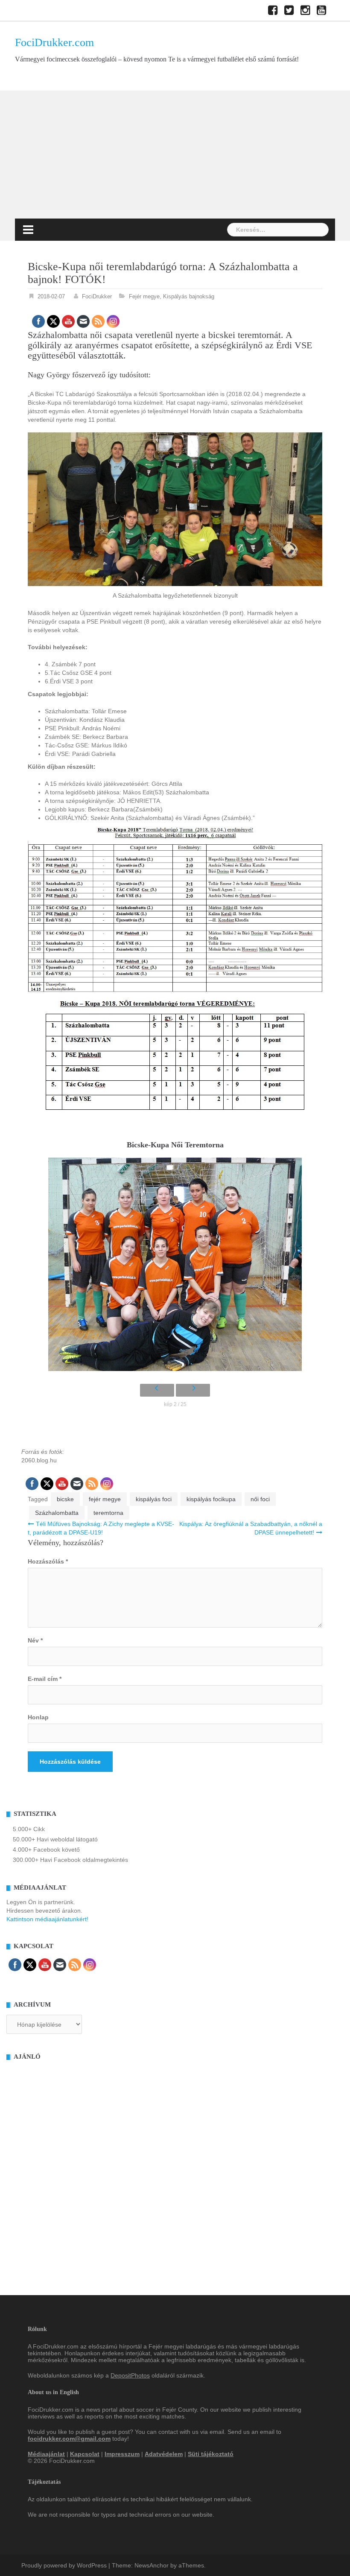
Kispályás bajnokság (189, 296)
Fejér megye (144, 296)
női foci (260, 1499)
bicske (65, 1499)
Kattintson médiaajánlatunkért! (47, 1919)
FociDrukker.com (54, 42)
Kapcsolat (85, 2454)
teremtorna (108, 1513)
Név (35, 1640)
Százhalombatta (57, 1513)
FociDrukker (97, 296)
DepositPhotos (130, 2375)
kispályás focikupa (211, 1499)
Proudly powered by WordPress (64, 2565)
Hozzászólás (48, 1561)
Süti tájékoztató (211, 2454)
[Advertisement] (175, 155)
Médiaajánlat (46, 2454)
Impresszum (122, 2454)
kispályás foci (154, 1499)
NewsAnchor (152, 2565)
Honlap (38, 1717)
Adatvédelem (164, 2454)
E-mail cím (45, 1679)
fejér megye (105, 1499)
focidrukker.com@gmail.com (69, 2439)
